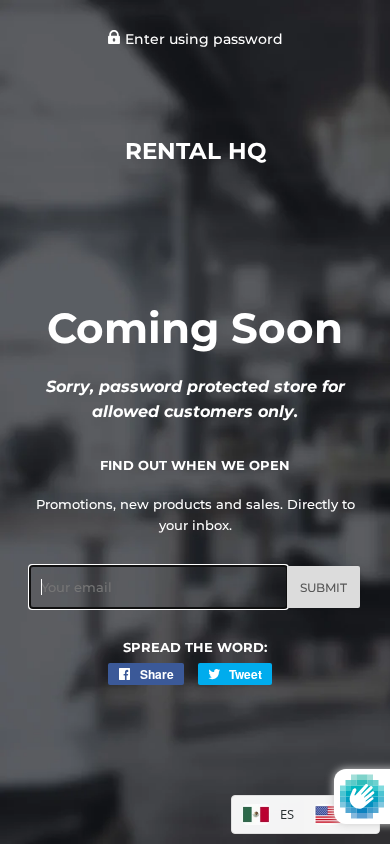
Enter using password (202, 39)
